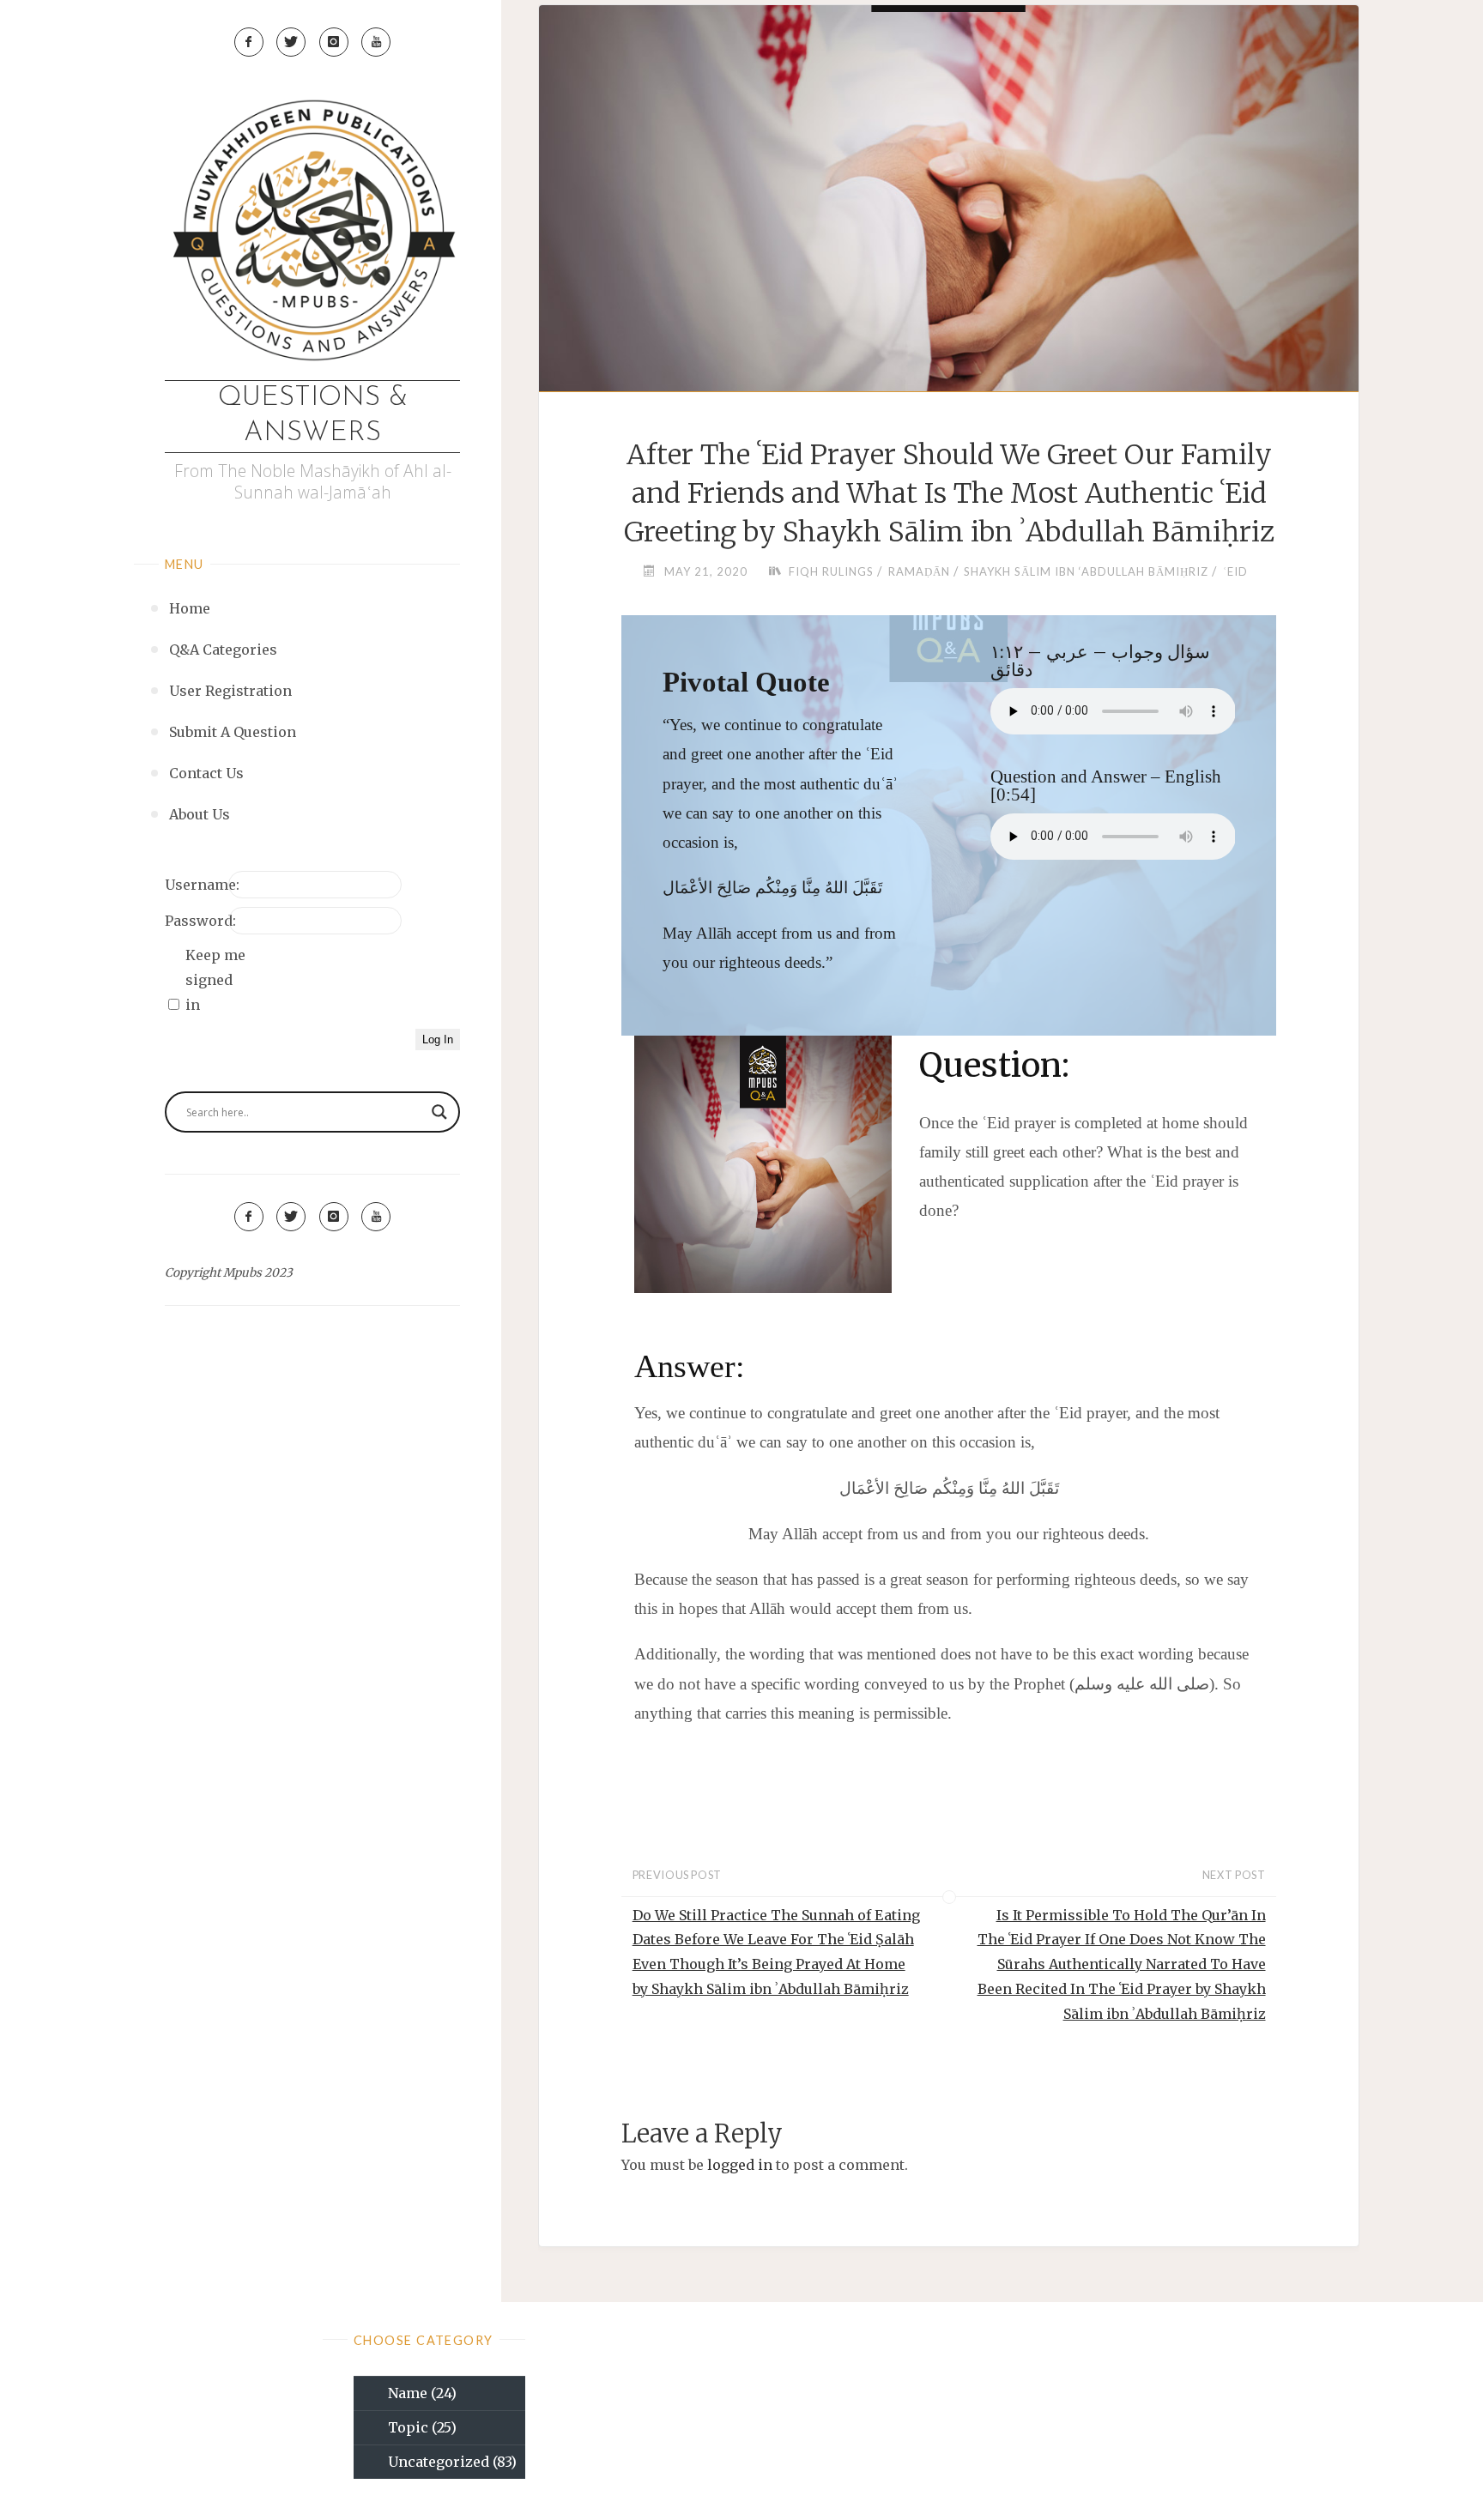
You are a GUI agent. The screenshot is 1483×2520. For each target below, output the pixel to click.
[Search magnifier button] (439, 1112)
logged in (740, 2165)
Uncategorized (452, 2462)
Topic (422, 2427)
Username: (195, 885)
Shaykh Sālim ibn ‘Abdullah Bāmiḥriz (1086, 571)
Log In (438, 1039)
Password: (195, 921)
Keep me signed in (215, 980)
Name (422, 2393)
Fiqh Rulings (831, 571)
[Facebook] (249, 42)
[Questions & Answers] (312, 234)
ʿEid (1235, 571)
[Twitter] (291, 42)
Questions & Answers (313, 416)
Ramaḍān (919, 571)
